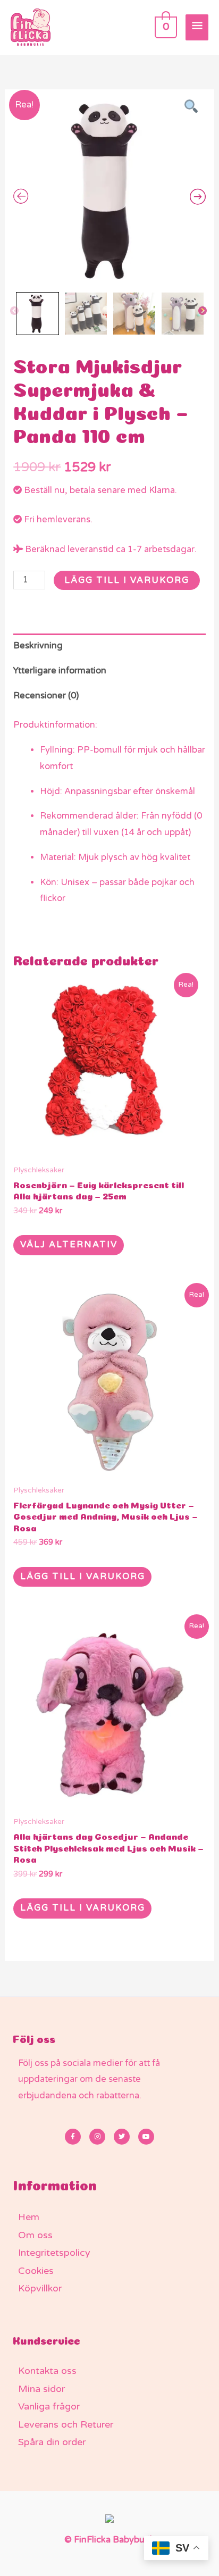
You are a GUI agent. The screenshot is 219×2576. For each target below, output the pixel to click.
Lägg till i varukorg (127, 580)
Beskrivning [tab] (38, 646)
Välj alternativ (69, 1245)
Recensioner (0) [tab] (46, 696)
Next (203, 311)
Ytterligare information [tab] (60, 671)
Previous (15, 311)
